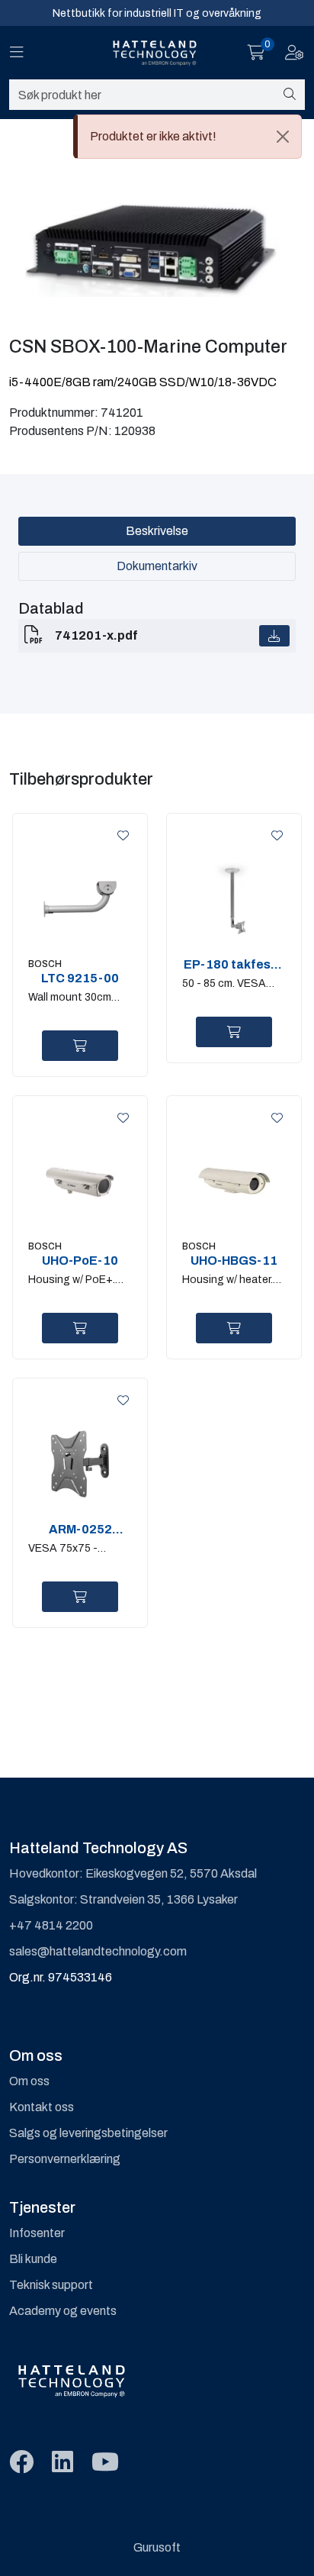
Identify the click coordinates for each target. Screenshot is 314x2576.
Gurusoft (157, 2547)
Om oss (29, 2081)
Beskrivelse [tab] (157, 531)
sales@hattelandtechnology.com (98, 1951)
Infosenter (37, 2233)
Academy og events (63, 2311)
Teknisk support (51, 2285)
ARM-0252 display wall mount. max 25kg (80, 1530)
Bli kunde (33, 2259)
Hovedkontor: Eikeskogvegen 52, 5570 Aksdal (133, 1873)
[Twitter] (21, 2463)
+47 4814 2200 (51, 1925)
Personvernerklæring (65, 2159)
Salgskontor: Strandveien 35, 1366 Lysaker (123, 1899)
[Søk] (290, 95)
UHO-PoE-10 (80, 1261)
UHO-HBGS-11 (234, 1261)
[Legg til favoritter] (120, 836)
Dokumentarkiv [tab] (157, 566)
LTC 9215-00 (80, 978)
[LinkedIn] (62, 2463)
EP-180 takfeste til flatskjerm (234, 965)
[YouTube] (105, 2463)
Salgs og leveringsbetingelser (88, 2133)
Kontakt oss (42, 2107)
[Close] (283, 137)
